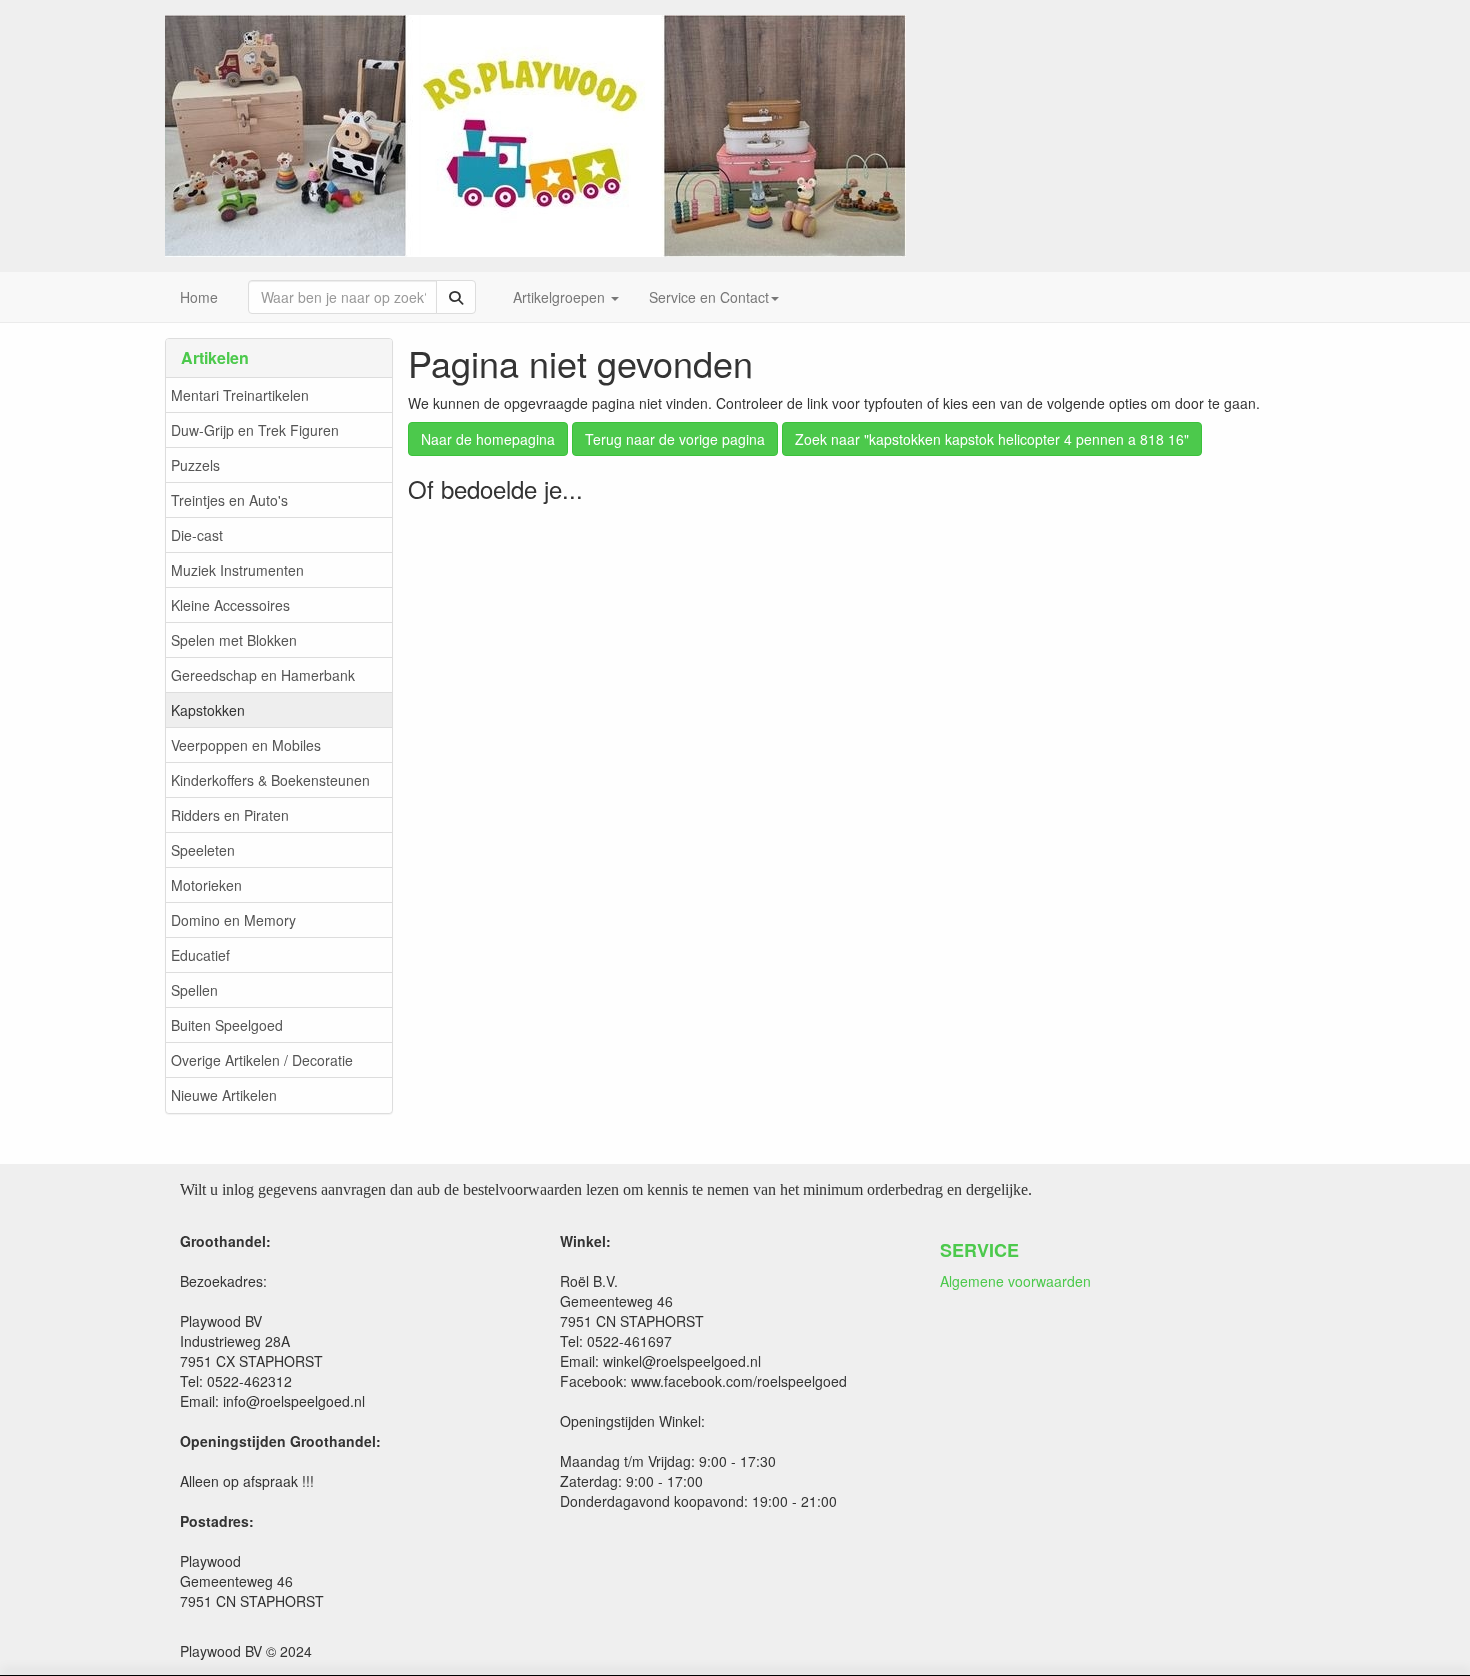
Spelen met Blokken (234, 640)
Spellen (194, 990)
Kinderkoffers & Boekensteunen (270, 780)
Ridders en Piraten (230, 815)
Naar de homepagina (488, 439)
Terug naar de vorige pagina (675, 439)
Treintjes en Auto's (229, 500)
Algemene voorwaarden (1015, 1281)
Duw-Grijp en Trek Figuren (255, 430)
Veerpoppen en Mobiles (246, 745)
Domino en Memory (233, 920)
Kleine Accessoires (230, 605)
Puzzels (195, 465)
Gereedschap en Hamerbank (263, 675)
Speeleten (203, 850)
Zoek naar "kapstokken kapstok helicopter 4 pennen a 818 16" (992, 439)
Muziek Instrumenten (237, 570)
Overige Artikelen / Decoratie (262, 1060)
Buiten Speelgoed (227, 1025)
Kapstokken (208, 710)
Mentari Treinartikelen (240, 395)
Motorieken (206, 885)
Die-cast (197, 535)
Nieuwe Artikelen (224, 1095)
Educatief (200, 955)
